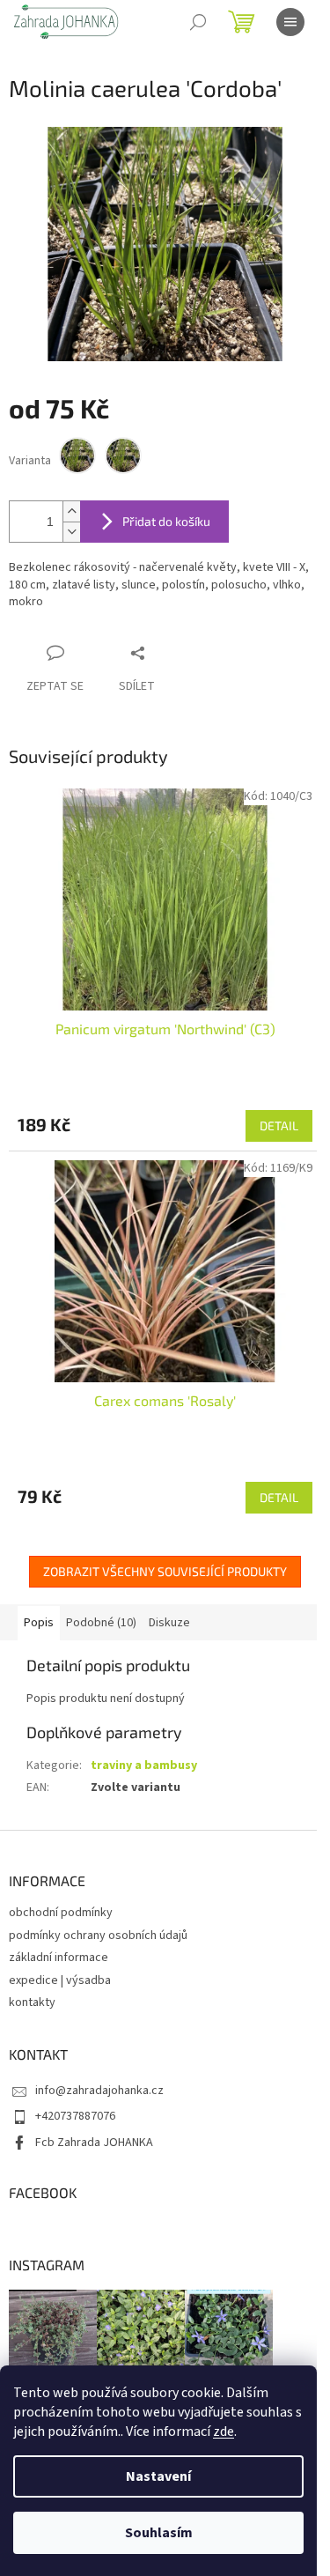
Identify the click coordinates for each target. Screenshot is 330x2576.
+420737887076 (75, 2116)
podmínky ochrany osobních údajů (98, 1936)
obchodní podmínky (61, 1913)
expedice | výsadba (60, 1980)
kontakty (32, 2002)
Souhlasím (159, 2533)
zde (224, 2432)
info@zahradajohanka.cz (99, 2091)
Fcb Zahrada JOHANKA (94, 2143)
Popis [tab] (39, 1623)
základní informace (59, 1958)
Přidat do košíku (166, 521)
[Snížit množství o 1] (71, 532)
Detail (279, 1125)
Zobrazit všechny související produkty (165, 1571)
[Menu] (290, 22)
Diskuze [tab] (169, 1623)
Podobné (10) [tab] (101, 1623)
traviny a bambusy (144, 1765)
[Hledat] (198, 22)
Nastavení (158, 2476)
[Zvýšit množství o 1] (71, 511)
